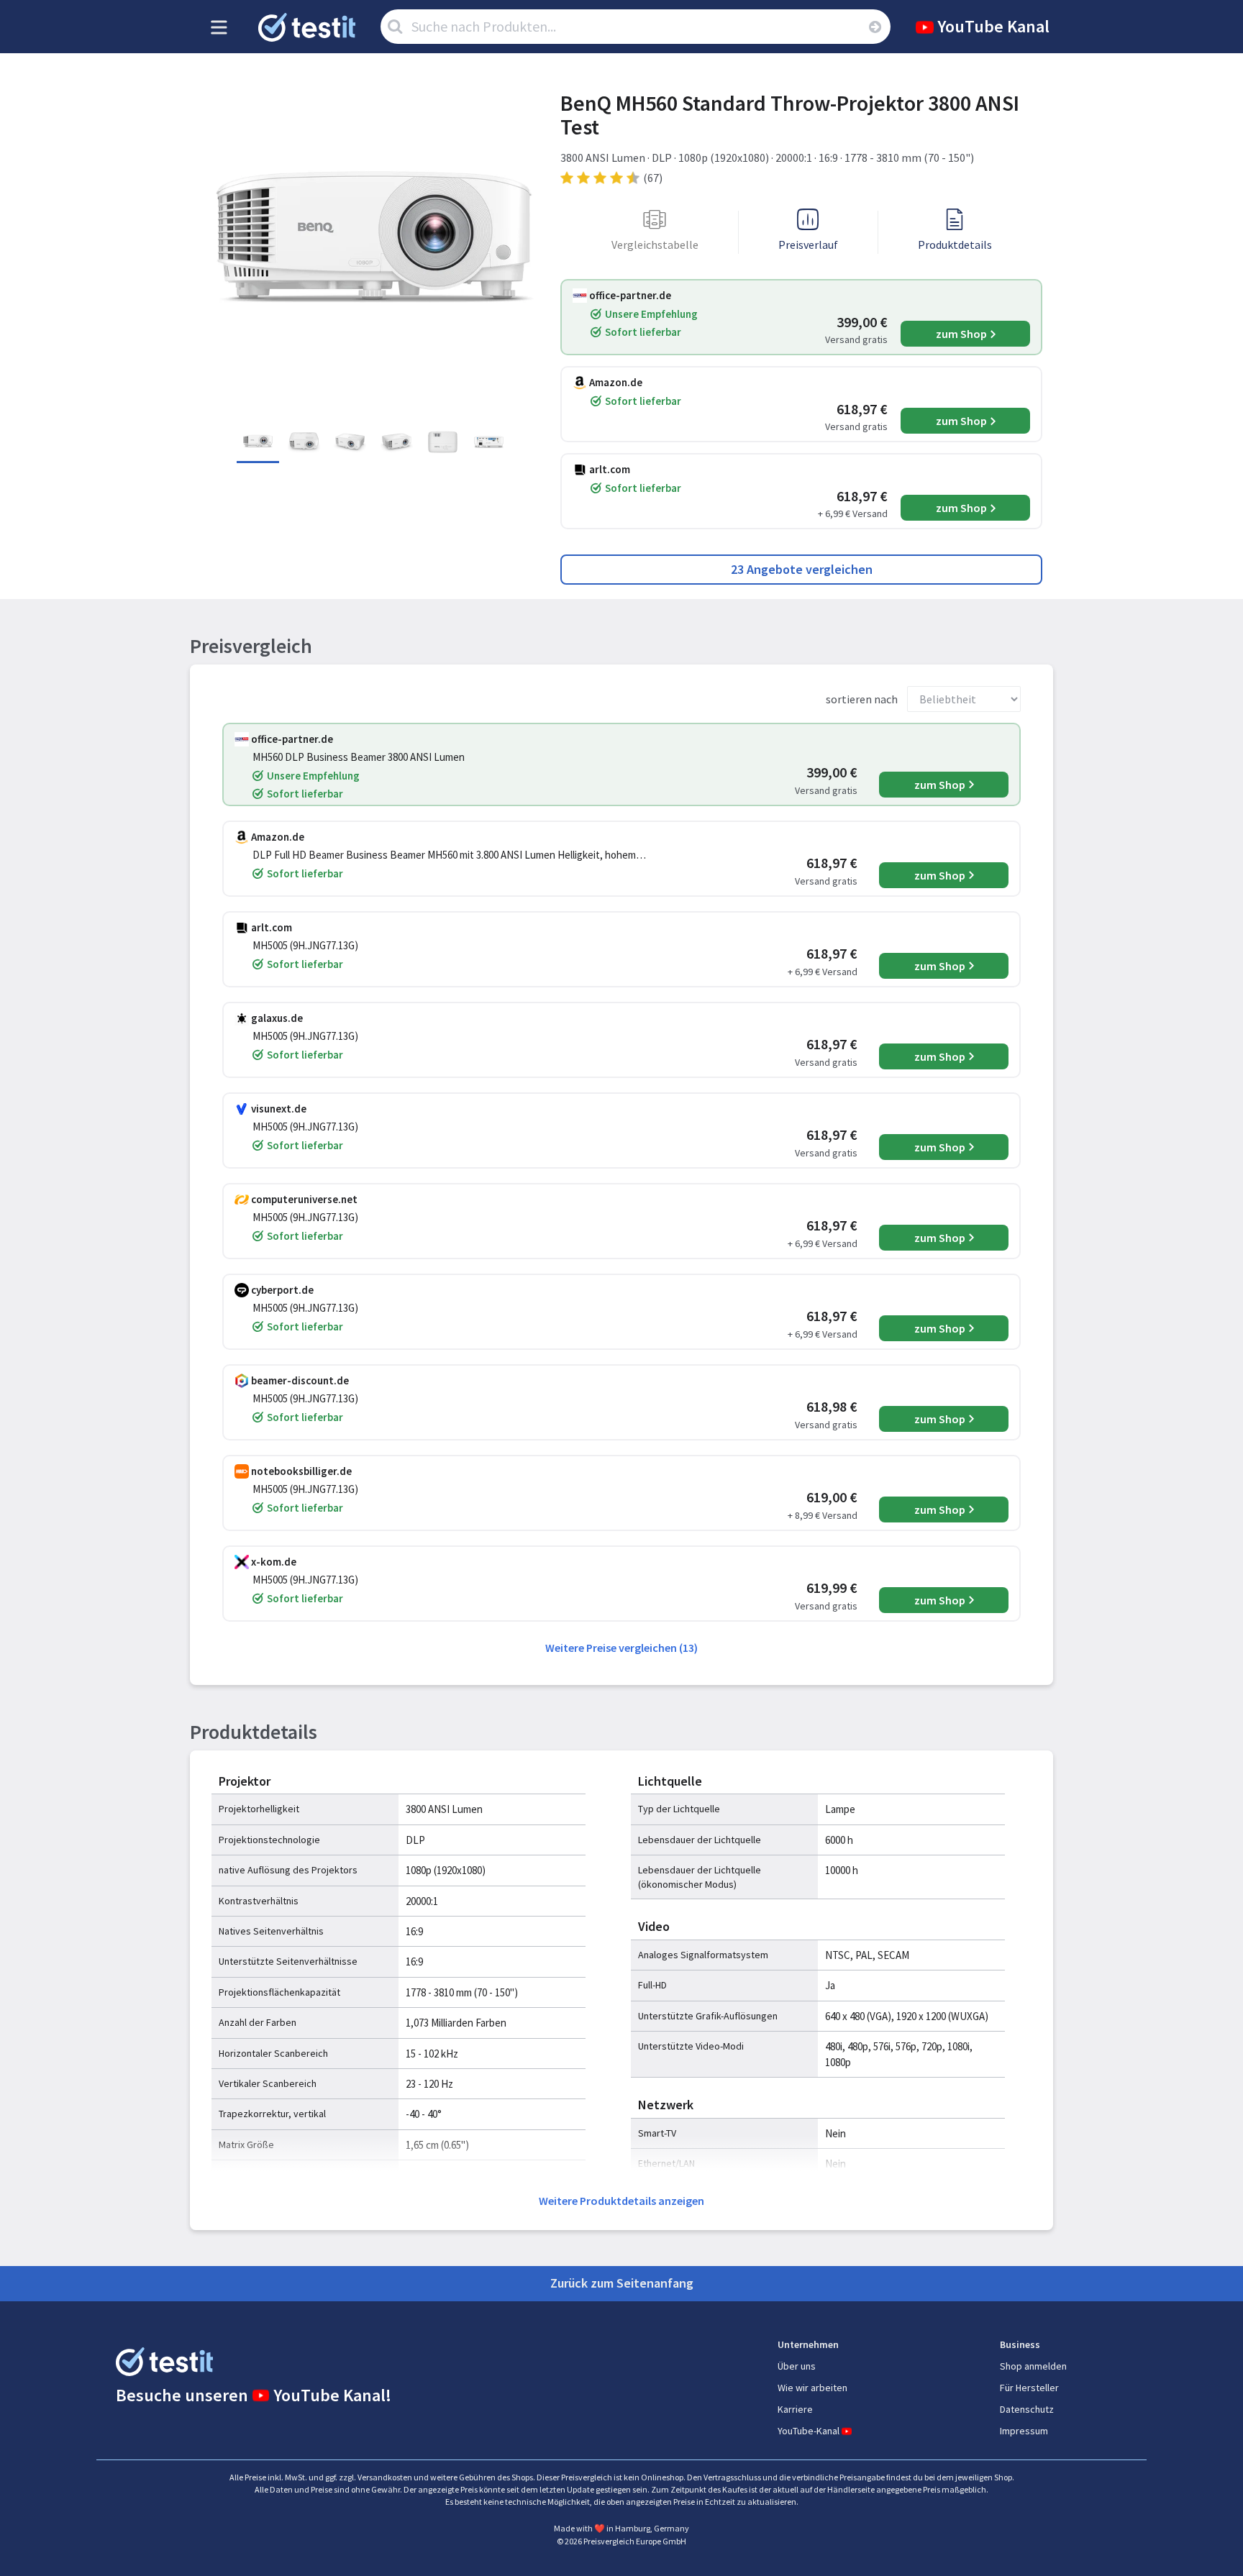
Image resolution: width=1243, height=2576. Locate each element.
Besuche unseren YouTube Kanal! (254, 2395)
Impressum (1024, 2431)
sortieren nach (862, 699)
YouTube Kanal (993, 26)
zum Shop (961, 334)
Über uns (797, 2366)
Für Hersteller (1029, 2388)
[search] (875, 27)
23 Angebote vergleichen (802, 569)
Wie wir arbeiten (812, 2388)
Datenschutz (1027, 2409)
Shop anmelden (1033, 2366)
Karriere (795, 2409)
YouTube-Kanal (809, 2431)
